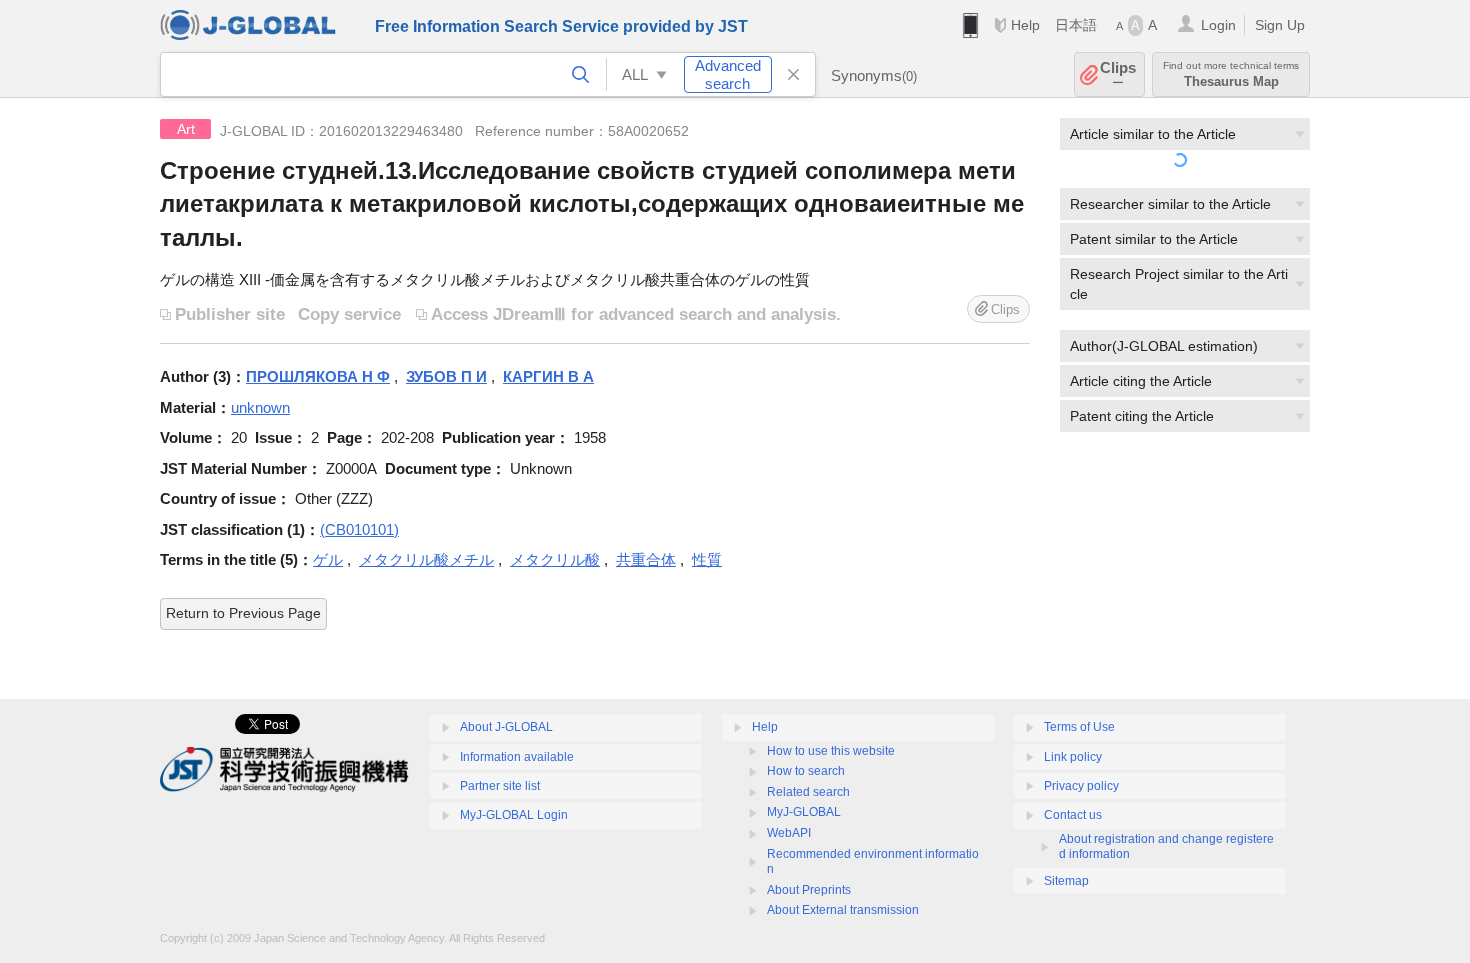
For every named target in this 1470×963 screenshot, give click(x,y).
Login (1218, 25)
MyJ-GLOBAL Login (514, 815)
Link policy (1073, 757)
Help (1025, 25)
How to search (806, 771)
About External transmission (843, 910)
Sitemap (1066, 881)
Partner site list (500, 786)
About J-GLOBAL (506, 727)
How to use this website (831, 751)
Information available (517, 757)
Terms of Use (1079, 727)
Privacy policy (1081, 786)
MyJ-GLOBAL (804, 812)
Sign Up (1280, 25)
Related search (808, 792)
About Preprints (809, 890)
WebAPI (789, 833)
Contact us (1073, 815)
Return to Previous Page (243, 613)
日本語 (1076, 25)
